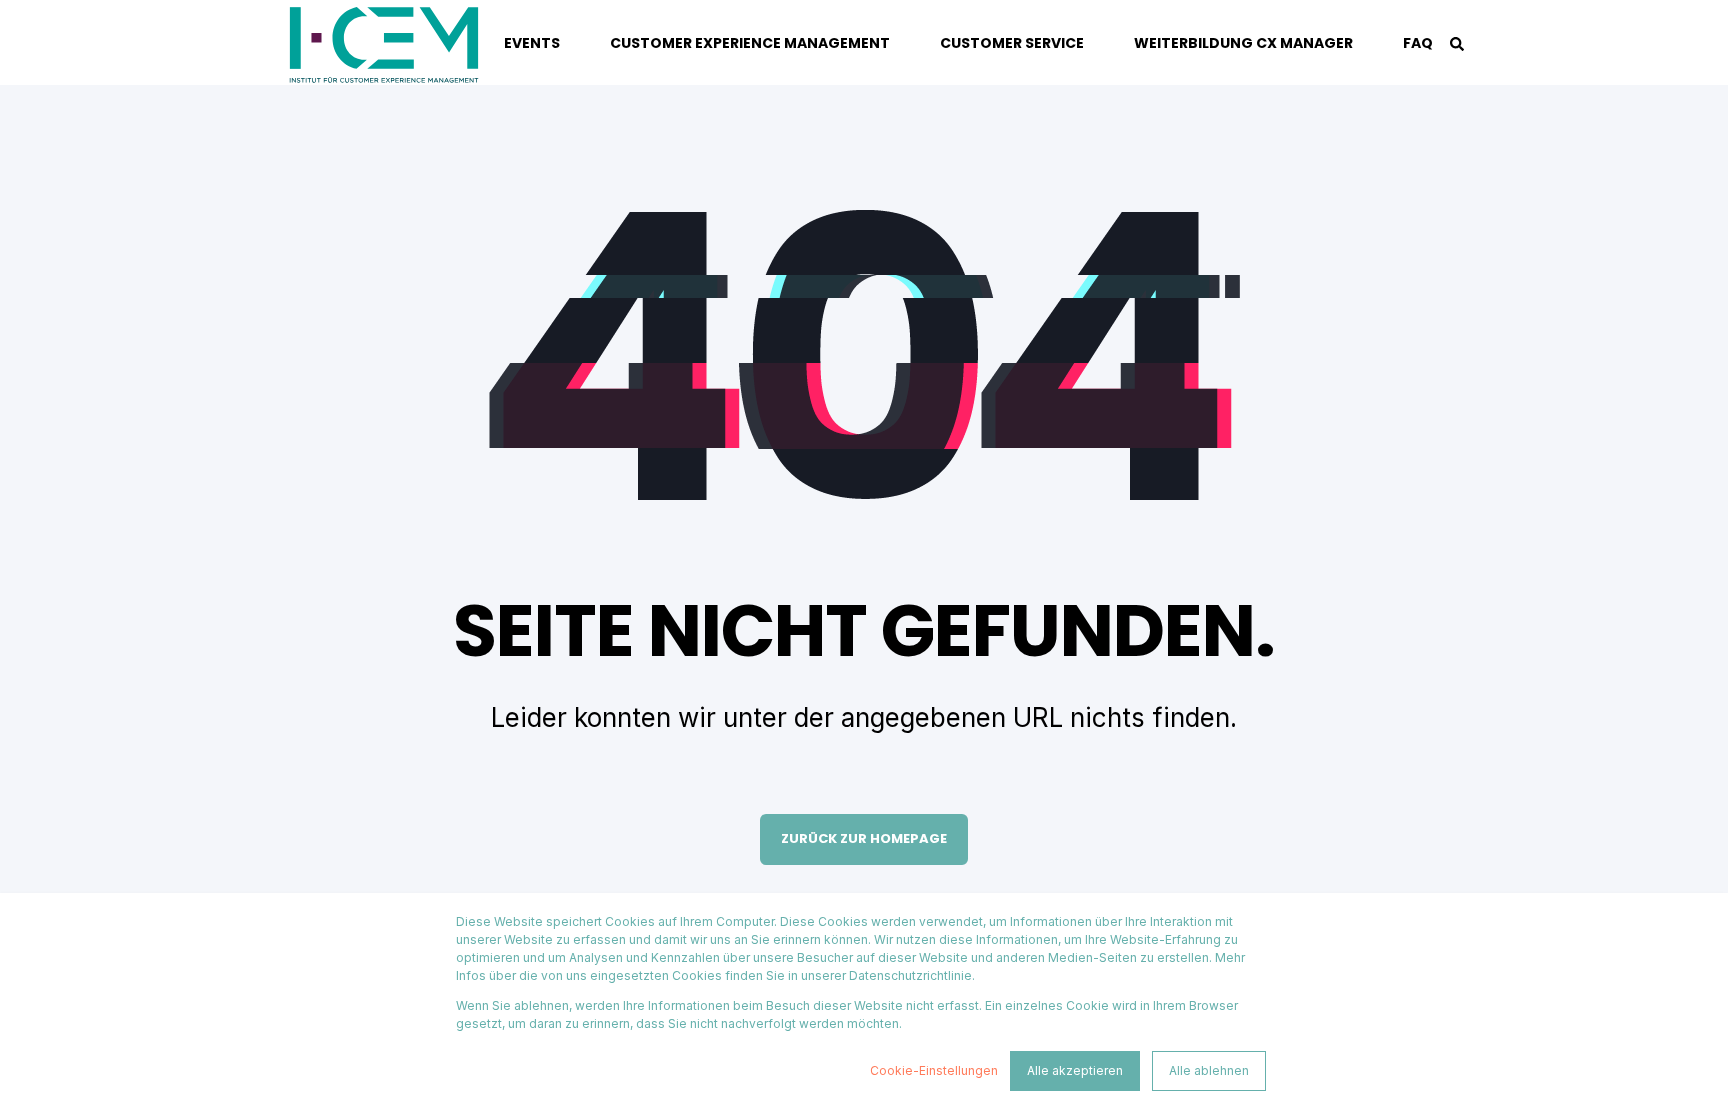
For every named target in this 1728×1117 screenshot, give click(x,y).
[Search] (1457, 42)
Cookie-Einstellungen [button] (934, 1070)
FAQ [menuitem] (1418, 43)
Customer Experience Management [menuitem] (750, 43)
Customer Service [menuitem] (1012, 43)
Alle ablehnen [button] (1209, 1070)
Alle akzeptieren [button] (1075, 1070)
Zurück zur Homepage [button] (864, 838)
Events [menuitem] (532, 43)
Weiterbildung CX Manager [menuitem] (1243, 43)
